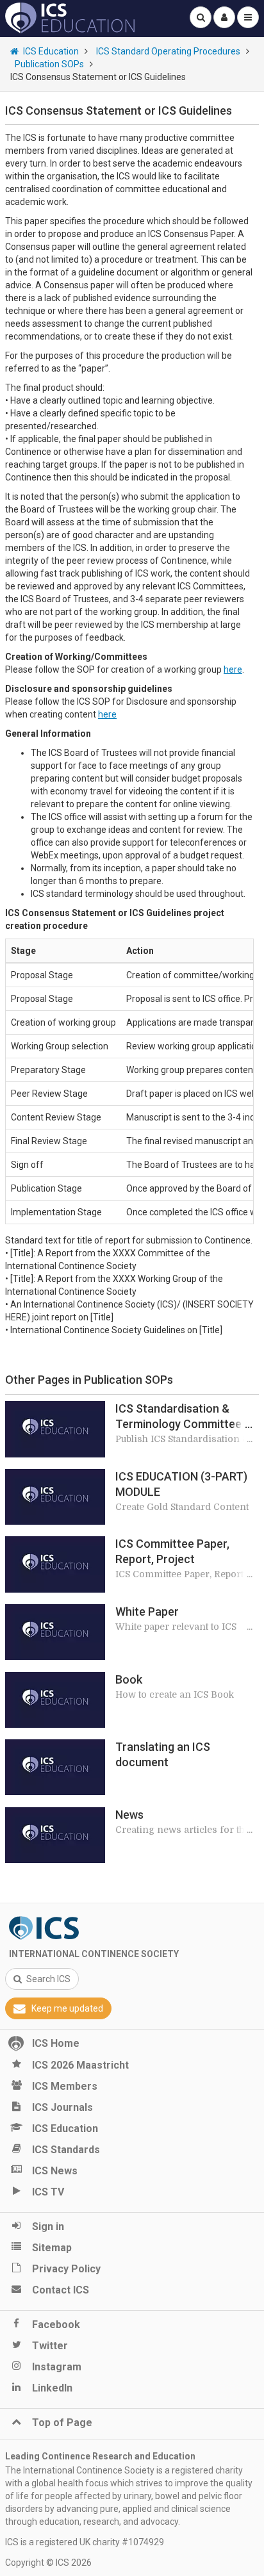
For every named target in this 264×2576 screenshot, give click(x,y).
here (233, 669)
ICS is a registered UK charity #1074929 (85, 2542)
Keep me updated (67, 2008)
